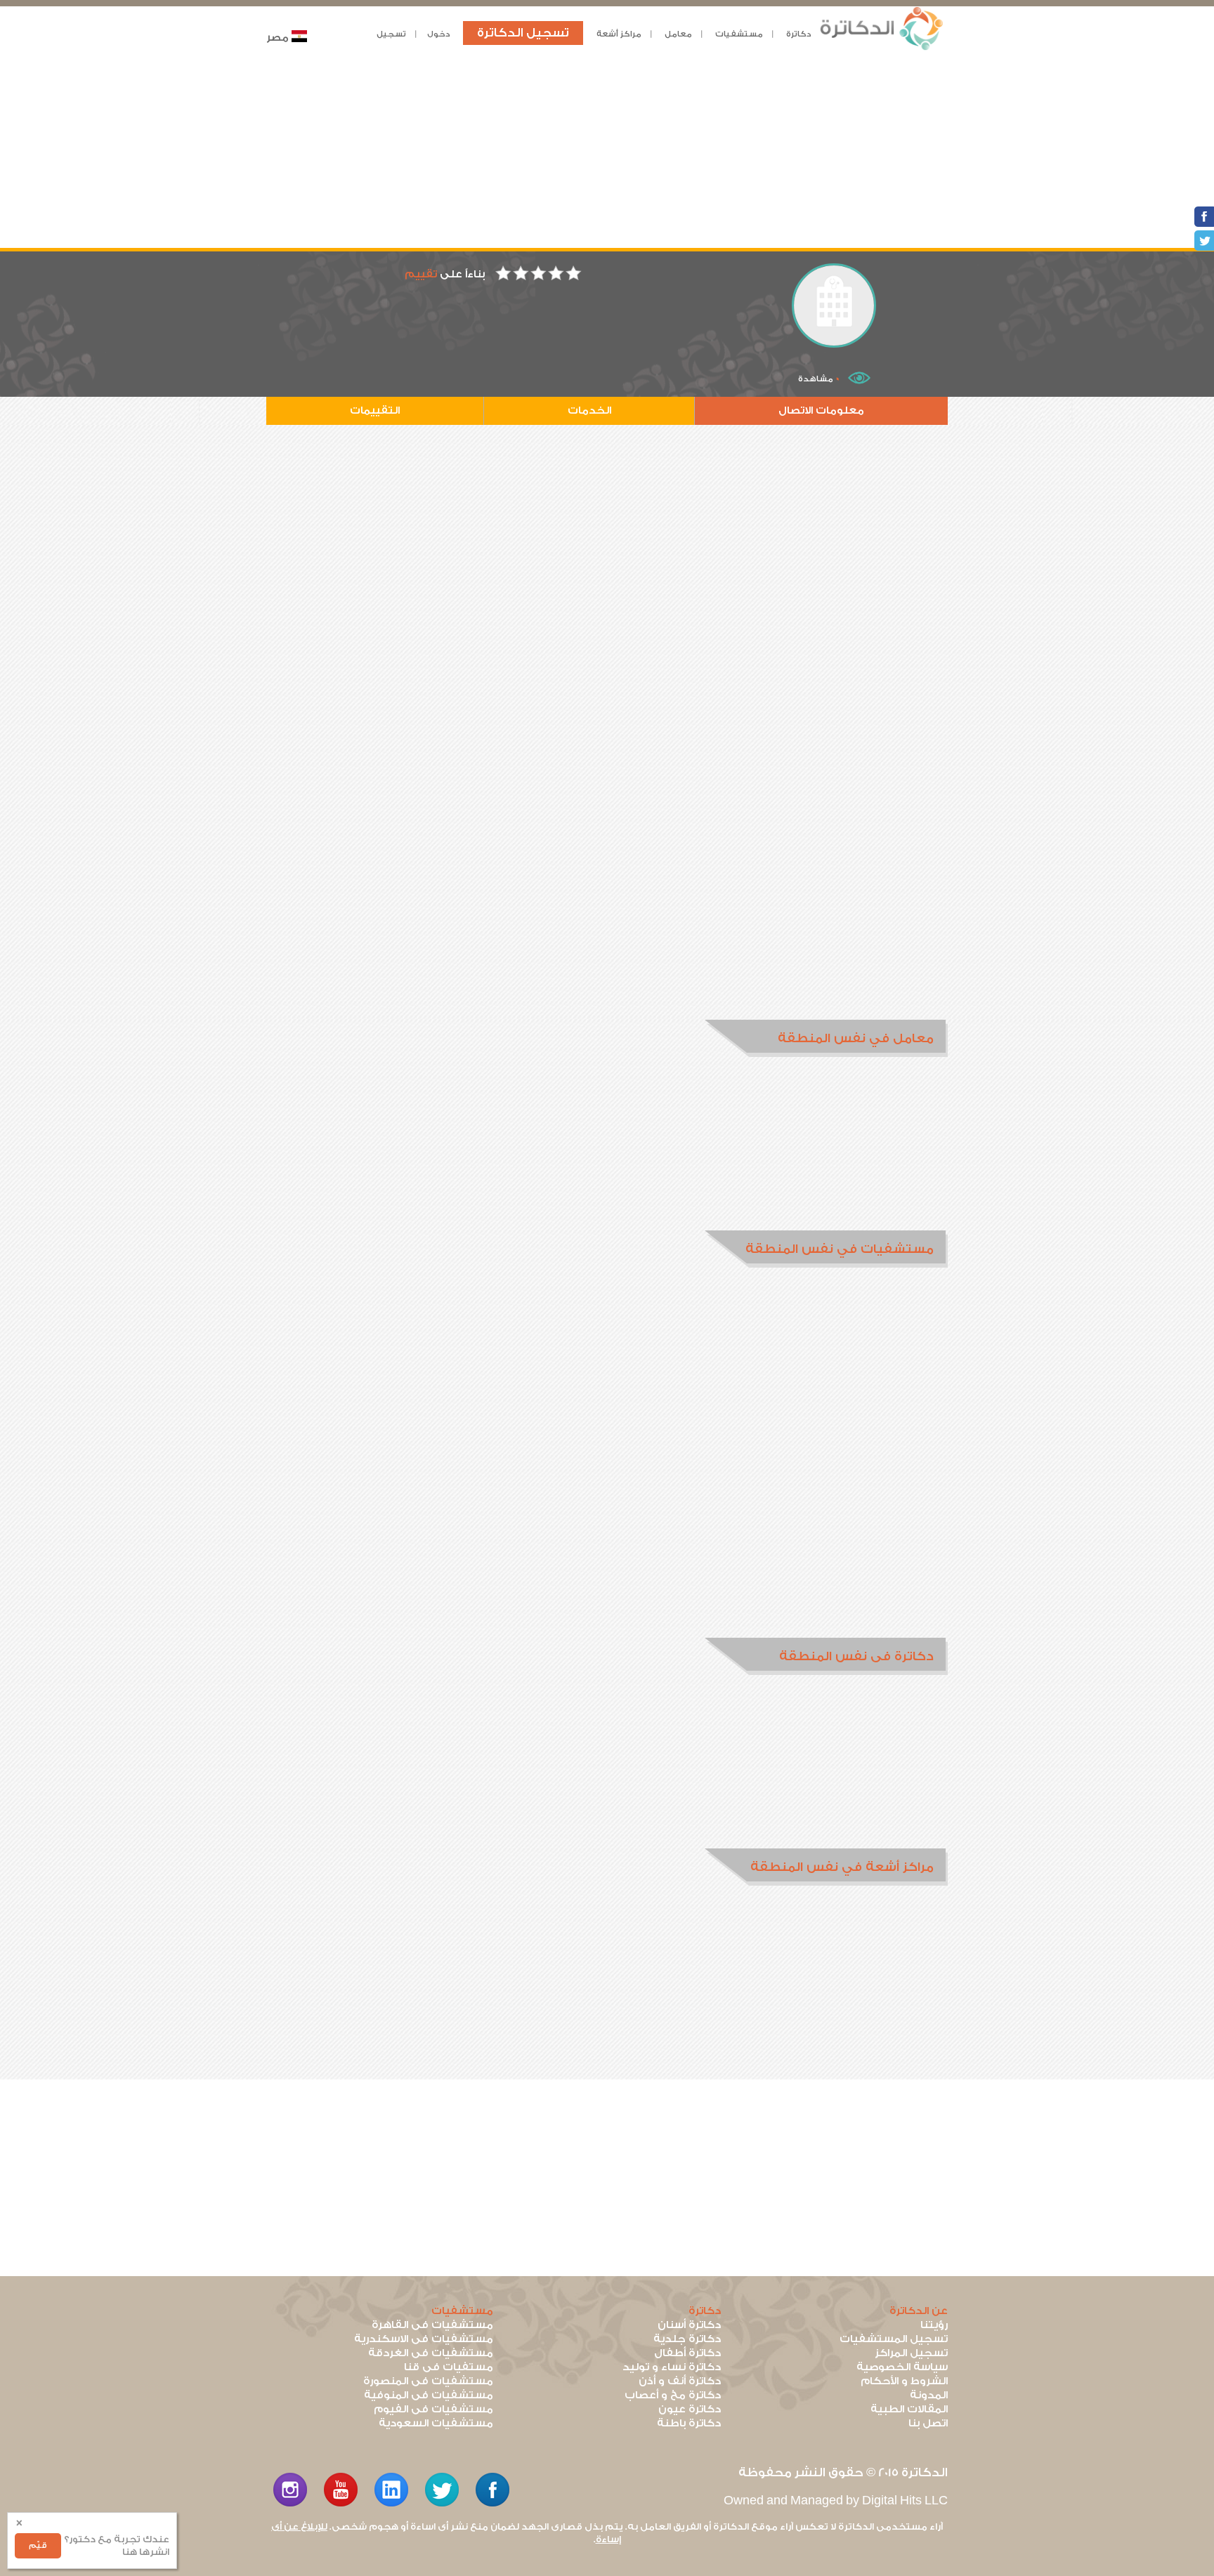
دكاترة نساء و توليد (672, 2367)
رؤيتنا (934, 2325)
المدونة (929, 2395)
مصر (278, 38)
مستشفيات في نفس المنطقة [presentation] (840, 1249)
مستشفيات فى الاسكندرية (424, 2339)
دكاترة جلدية (687, 2339)
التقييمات (375, 410)
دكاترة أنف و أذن (680, 2381)
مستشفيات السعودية (436, 2423)
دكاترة (799, 34)
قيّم (38, 2545)
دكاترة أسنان (689, 2325)
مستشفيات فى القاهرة (432, 2325)
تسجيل (391, 34)
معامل (678, 34)
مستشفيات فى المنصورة (428, 2381)
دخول (439, 34)
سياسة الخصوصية (902, 2367)
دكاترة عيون (690, 2409)
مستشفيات (739, 34)
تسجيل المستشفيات (894, 2339)
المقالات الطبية (909, 2409)
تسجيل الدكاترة (523, 33)
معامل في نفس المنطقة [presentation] (856, 1038)
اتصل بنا (928, 2423)
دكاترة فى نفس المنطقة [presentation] (856, 1656)
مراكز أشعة (619, 34)
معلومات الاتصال (821, 410)
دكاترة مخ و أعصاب (673, 2395)
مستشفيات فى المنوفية (429, 2395)
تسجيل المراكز (911, 2353)
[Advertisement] (607, 150)
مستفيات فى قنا (449, 2367)
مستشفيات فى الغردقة (431, 2353)
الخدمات (589, 410)
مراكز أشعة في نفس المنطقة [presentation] (842, 1867)
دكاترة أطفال (687, 2353)
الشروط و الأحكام (904, 2381)
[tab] (826, 1038)
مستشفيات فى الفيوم (433, 2409)
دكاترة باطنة (689, 2423)
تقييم (421, 274)
